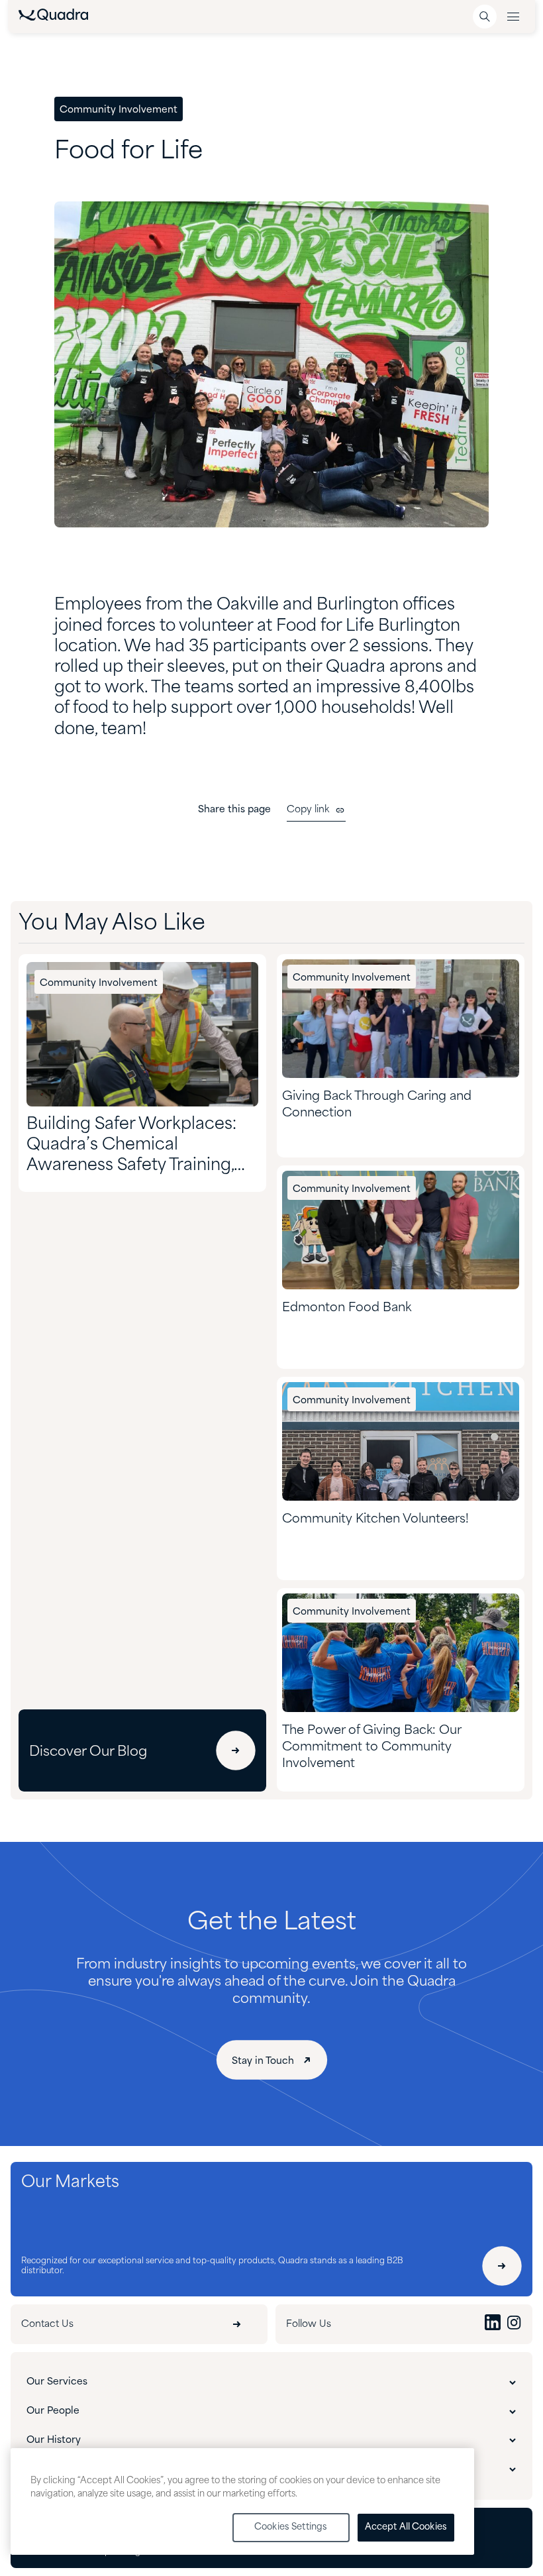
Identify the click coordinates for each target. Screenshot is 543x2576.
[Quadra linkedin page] (493, 2324)
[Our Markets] (502, 2266)
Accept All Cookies (406, 2527)
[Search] (485, 17)
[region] (242, 2501)
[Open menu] (513, 17)
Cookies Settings (291, 2527)
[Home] (53, 18)
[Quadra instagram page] (514, 2324)
